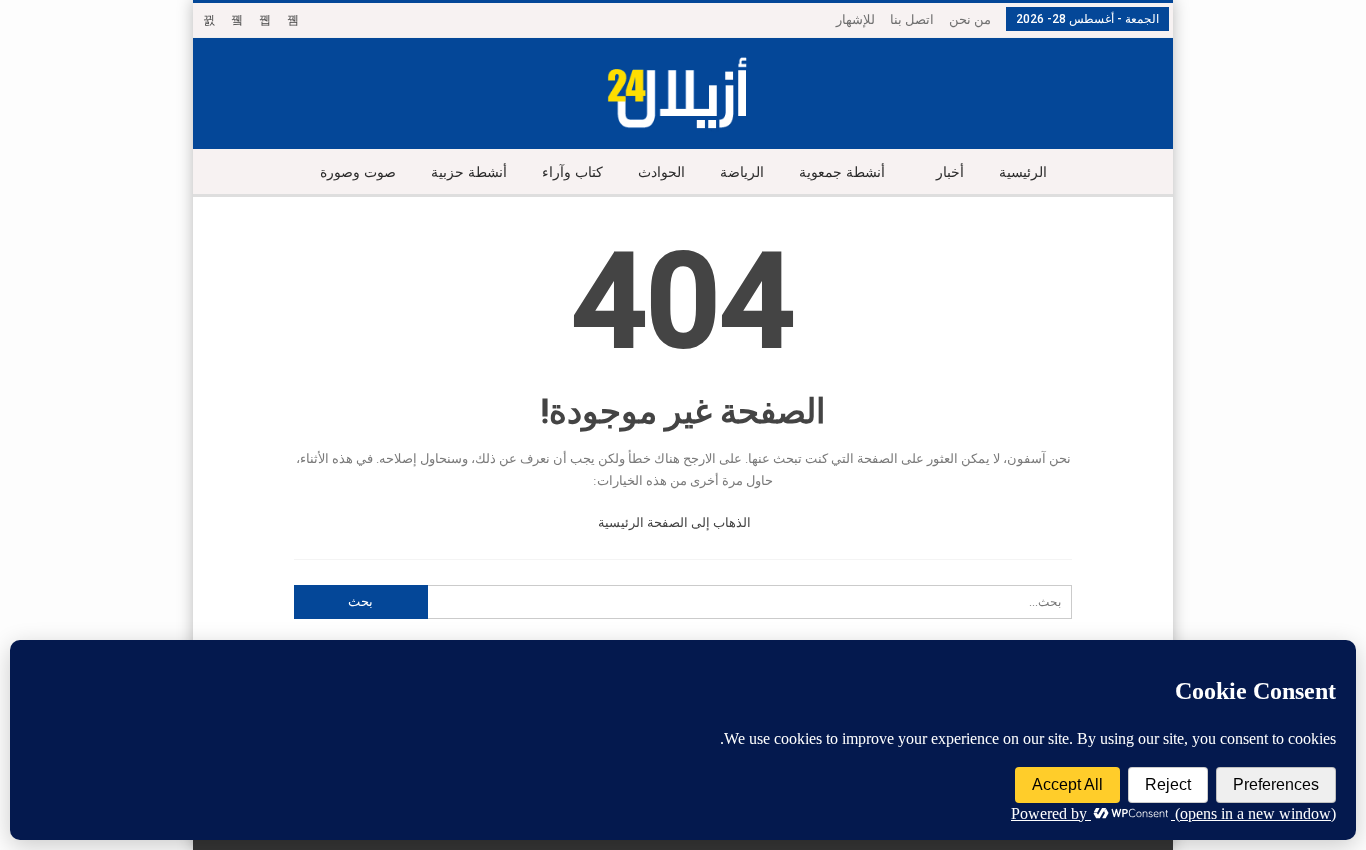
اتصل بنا (912, 19)
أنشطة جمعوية (842, 172)
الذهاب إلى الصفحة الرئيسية (676, 522)
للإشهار (855, 19)
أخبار (950, 172)
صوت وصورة (358, 172)
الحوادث (661, 172)
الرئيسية (1023, 172)
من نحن (970, 19)
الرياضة (742, 172)
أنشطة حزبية (469, 172)
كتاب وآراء (572, 172)
